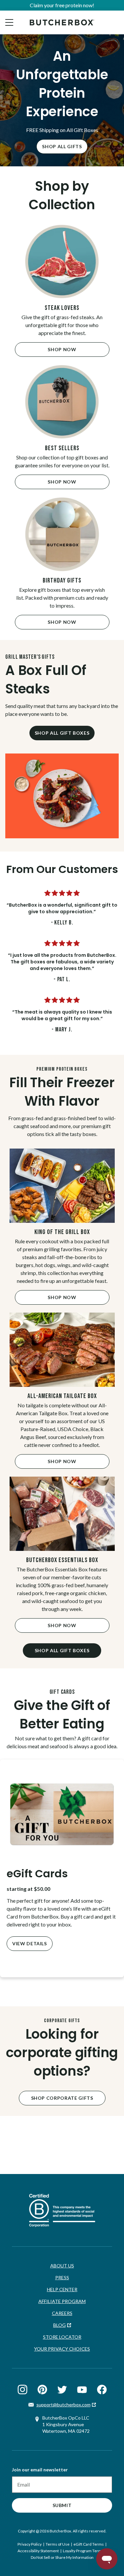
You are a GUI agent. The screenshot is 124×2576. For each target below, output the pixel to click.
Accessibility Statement (38, 2551)
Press (62, 2277)
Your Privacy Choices (62, 2349)
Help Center (62, 2289)
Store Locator (62, 2337)
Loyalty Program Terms (83, 2551)
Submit (62, 2505)
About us (62, 2266)
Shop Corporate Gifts (62, 2098)
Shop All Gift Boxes (62, 733)
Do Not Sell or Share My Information (62, 2557)
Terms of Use (58, 2544)
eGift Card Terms (89, 2544)
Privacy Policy (30, 2544)
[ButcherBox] (62, 22)
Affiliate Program (62, 2301)
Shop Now (62, 349)
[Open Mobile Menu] (9, 22)
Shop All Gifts (62, 146)
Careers (62, 2313)
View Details (30, 1943)
